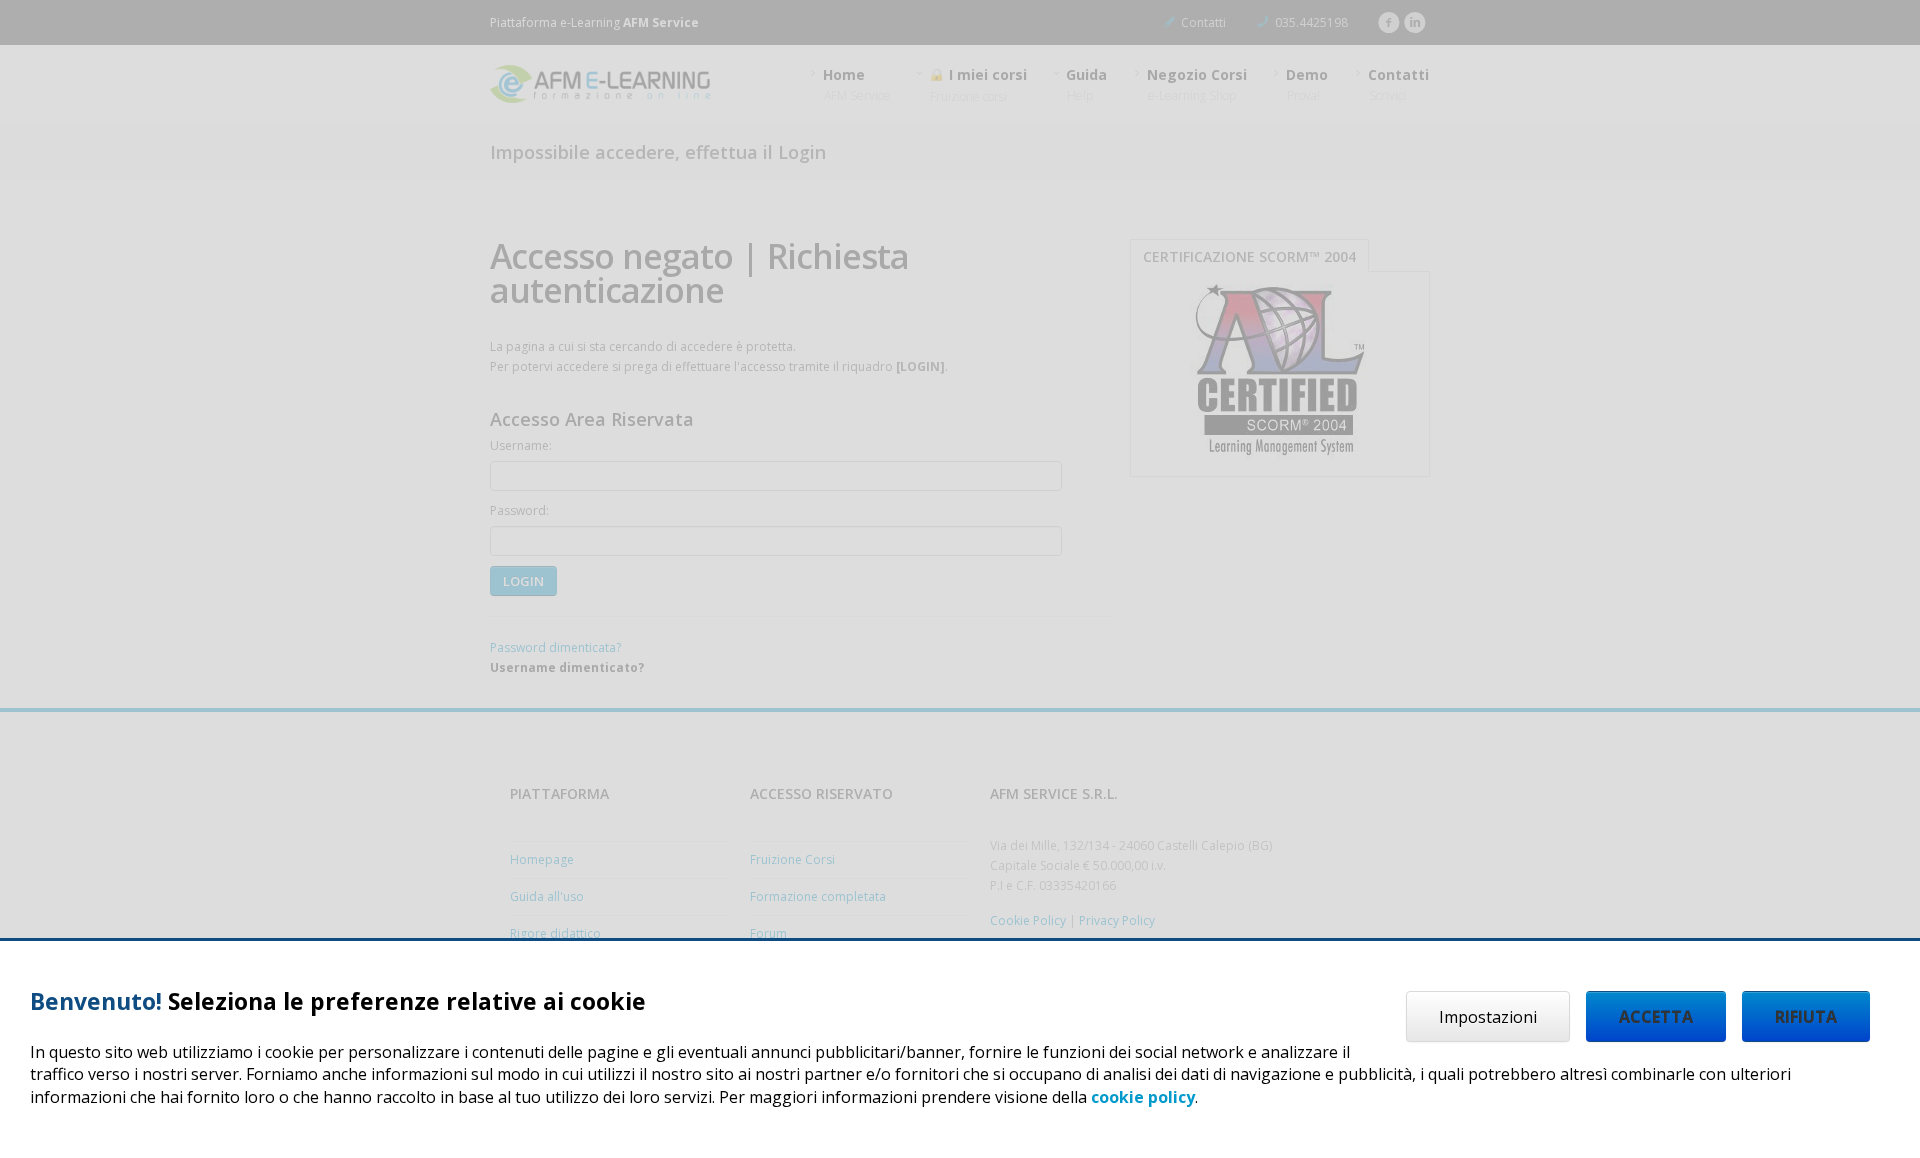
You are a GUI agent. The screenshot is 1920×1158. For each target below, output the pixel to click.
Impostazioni (1488, 1017)
